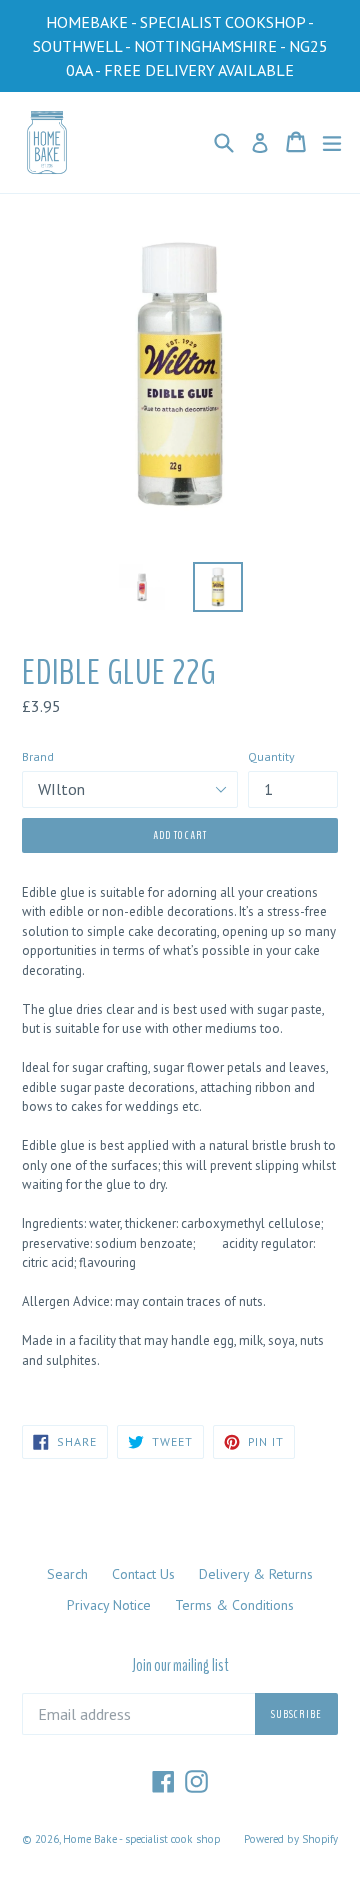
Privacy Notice (109, 1605)
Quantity (271, 756)
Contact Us (143, 1574)
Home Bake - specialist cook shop (141, 1839)
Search (67, 1574)
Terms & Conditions (234, 1605)
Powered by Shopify (291, 1839)
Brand (38, 756)
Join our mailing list (180, 1666)
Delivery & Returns (256, 1574)
